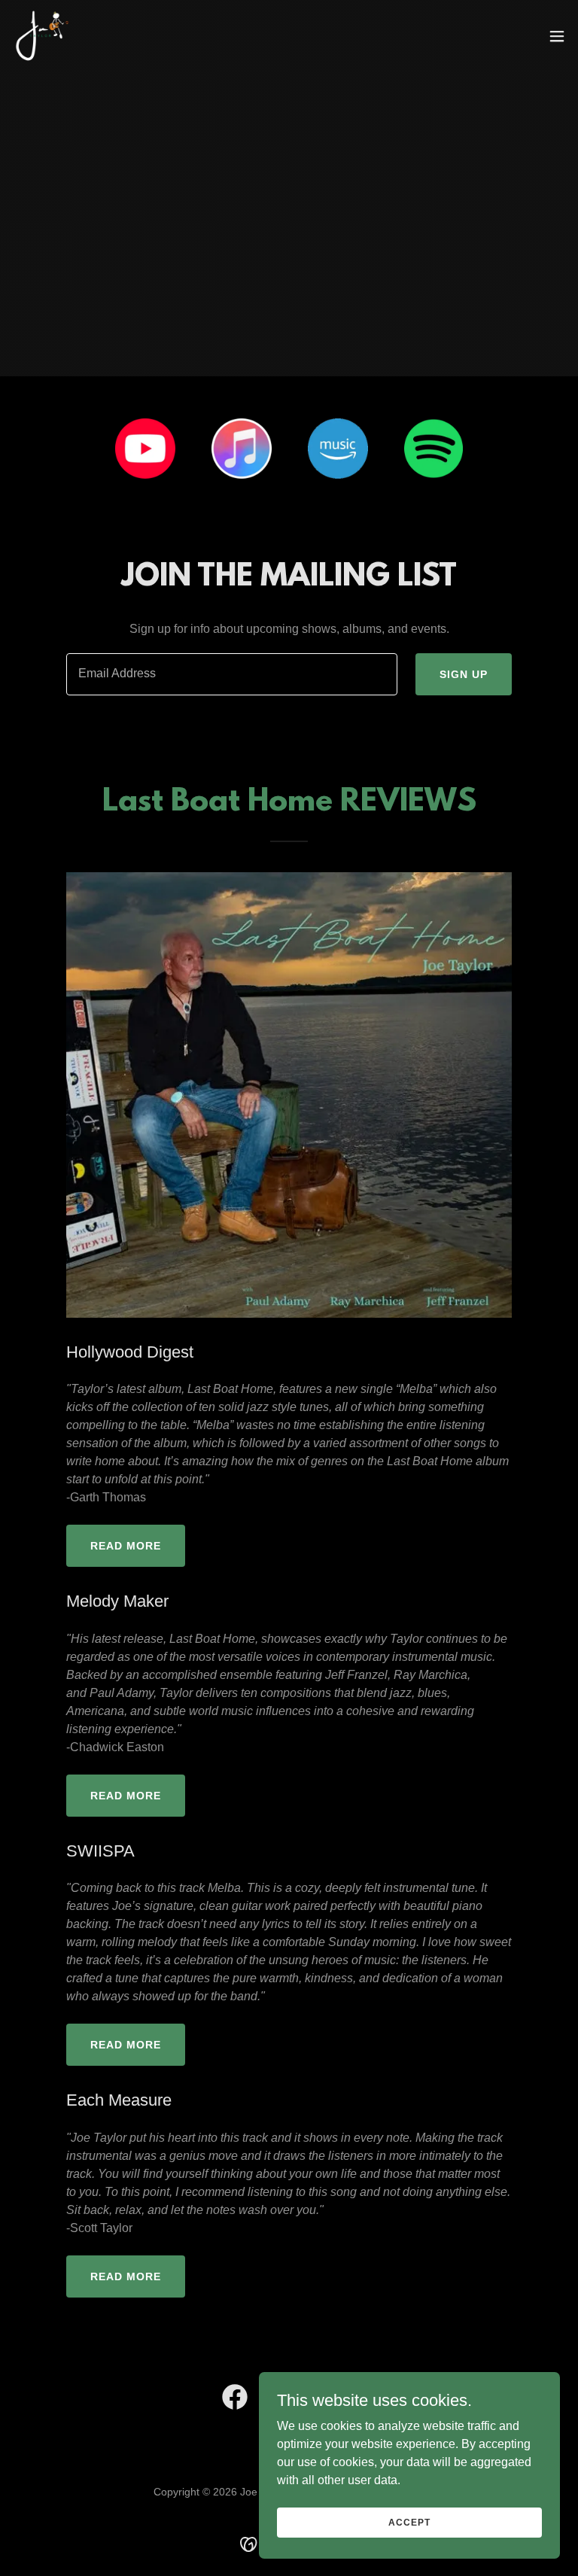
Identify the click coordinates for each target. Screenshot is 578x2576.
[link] (42, 36)
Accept (409, 2522)
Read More (126, 1546)
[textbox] (232, 674)
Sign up (464, 674)
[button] (557, 36)
